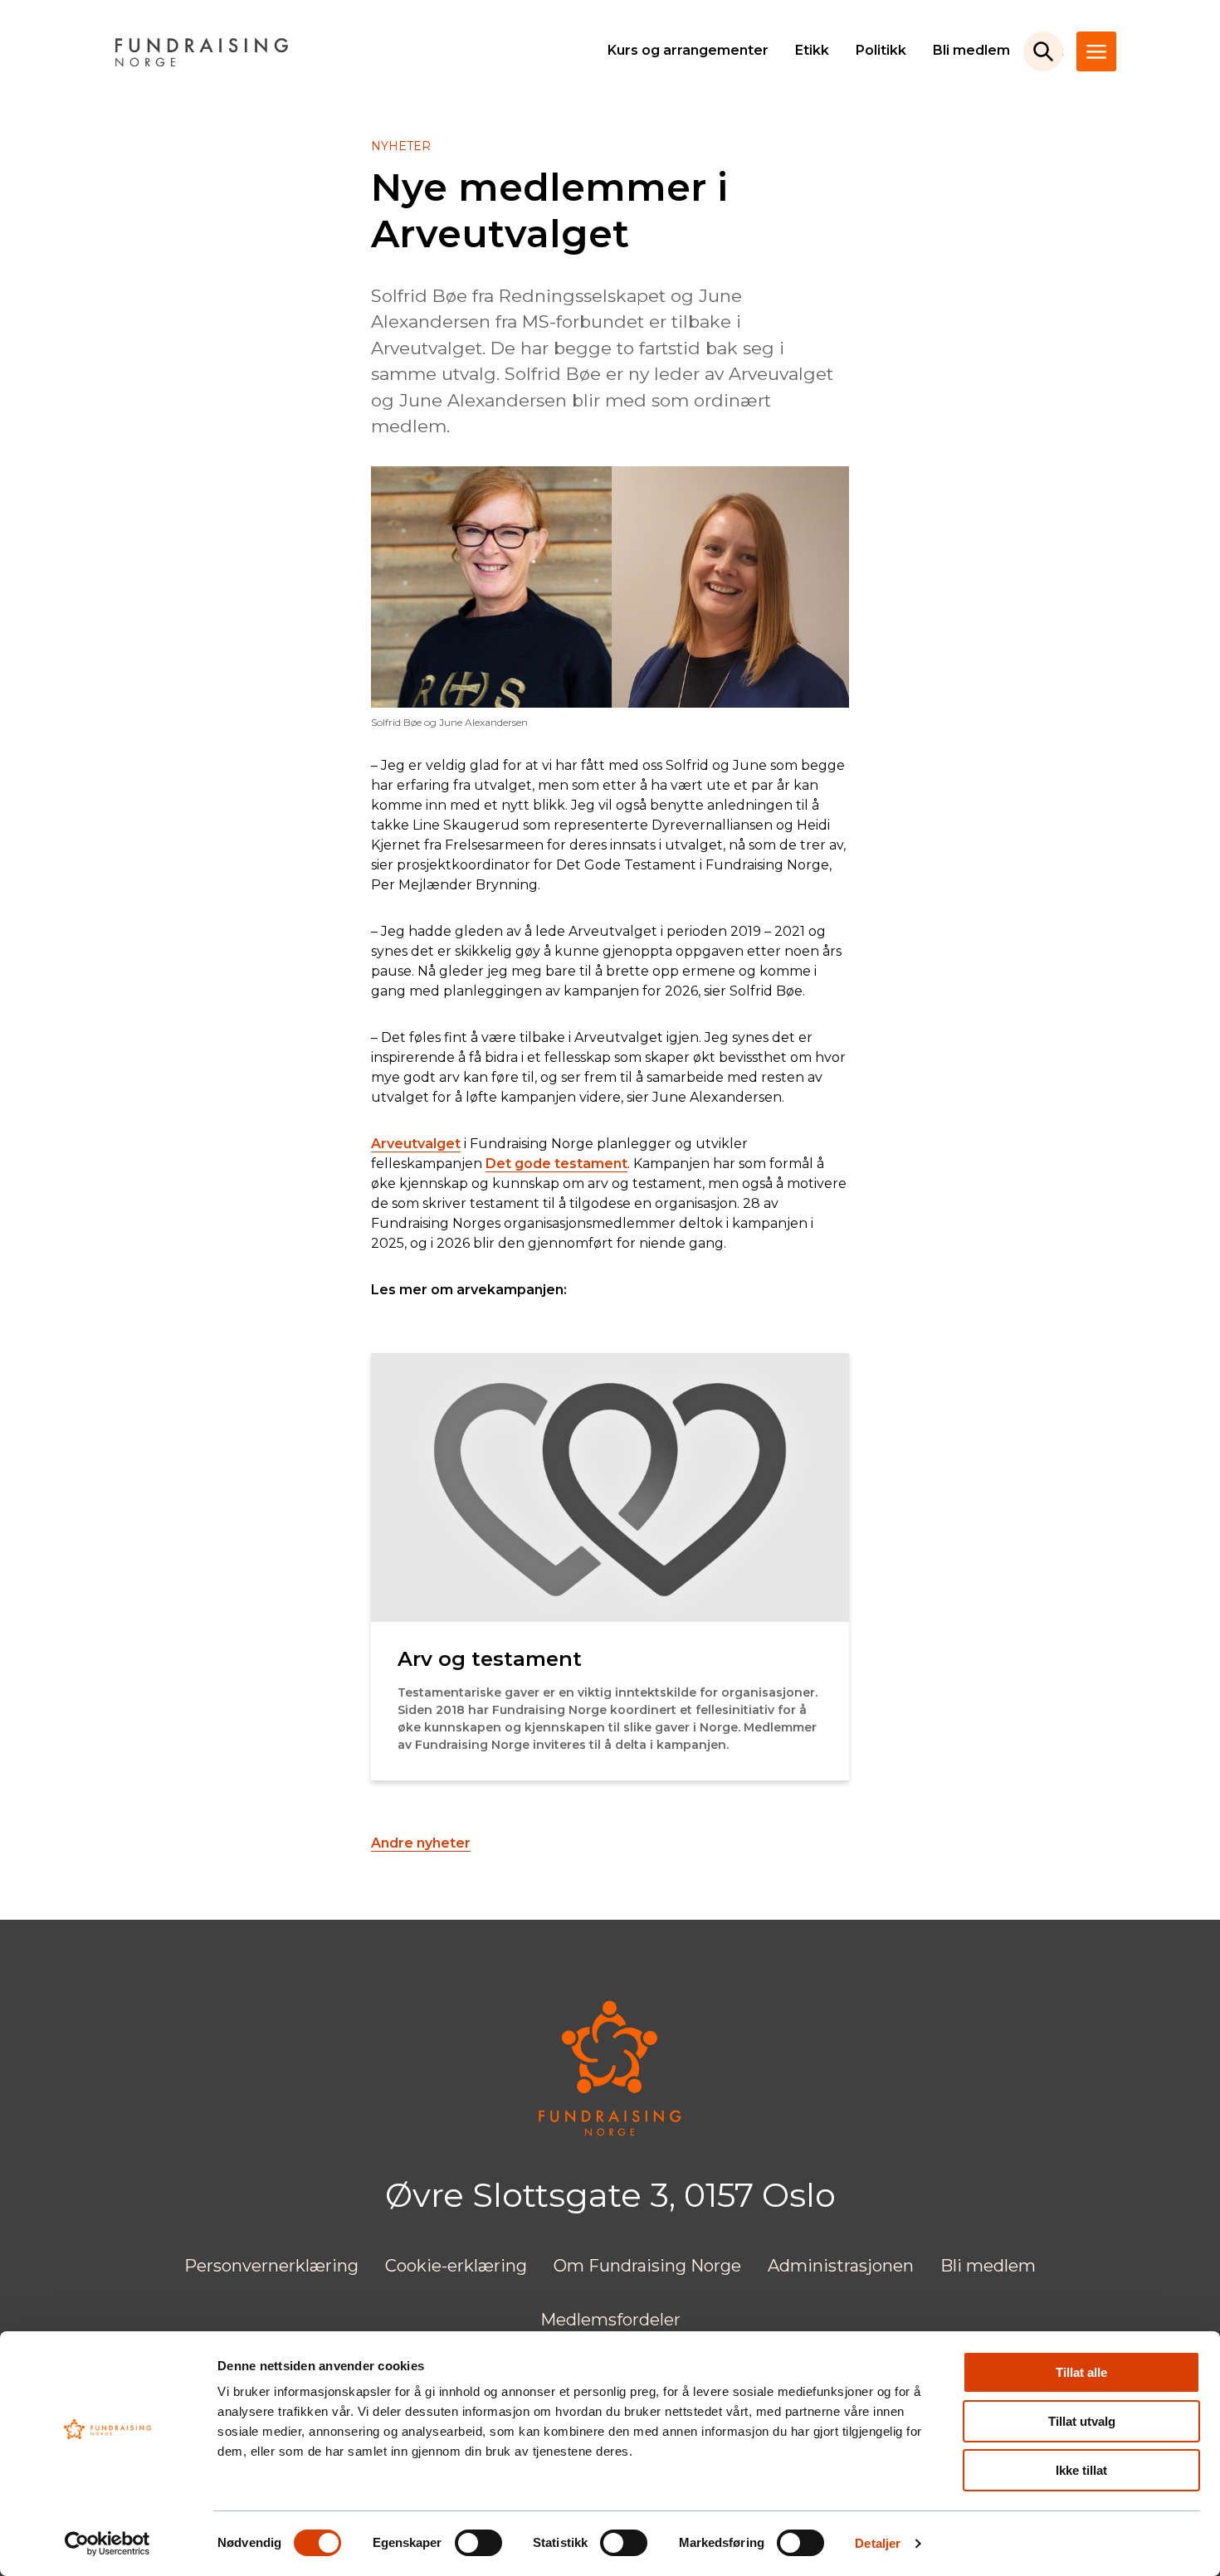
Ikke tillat (1081, 2470)
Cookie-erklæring (456, 2266)
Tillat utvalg (1082, 2421)
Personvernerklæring (271, 2266)
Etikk (812, 50)
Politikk (881, 50)
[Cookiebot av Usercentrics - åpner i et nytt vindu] (107, 2544)
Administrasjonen (841, 2266)
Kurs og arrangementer (688, 50)
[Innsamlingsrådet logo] (610, 2132)
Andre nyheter (421, 1843)
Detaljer (878, 2543)
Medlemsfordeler (610, 2320)
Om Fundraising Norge (647, 2266)
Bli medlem (971, 50)
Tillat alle (1081, 2372)
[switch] (478, 2543)
